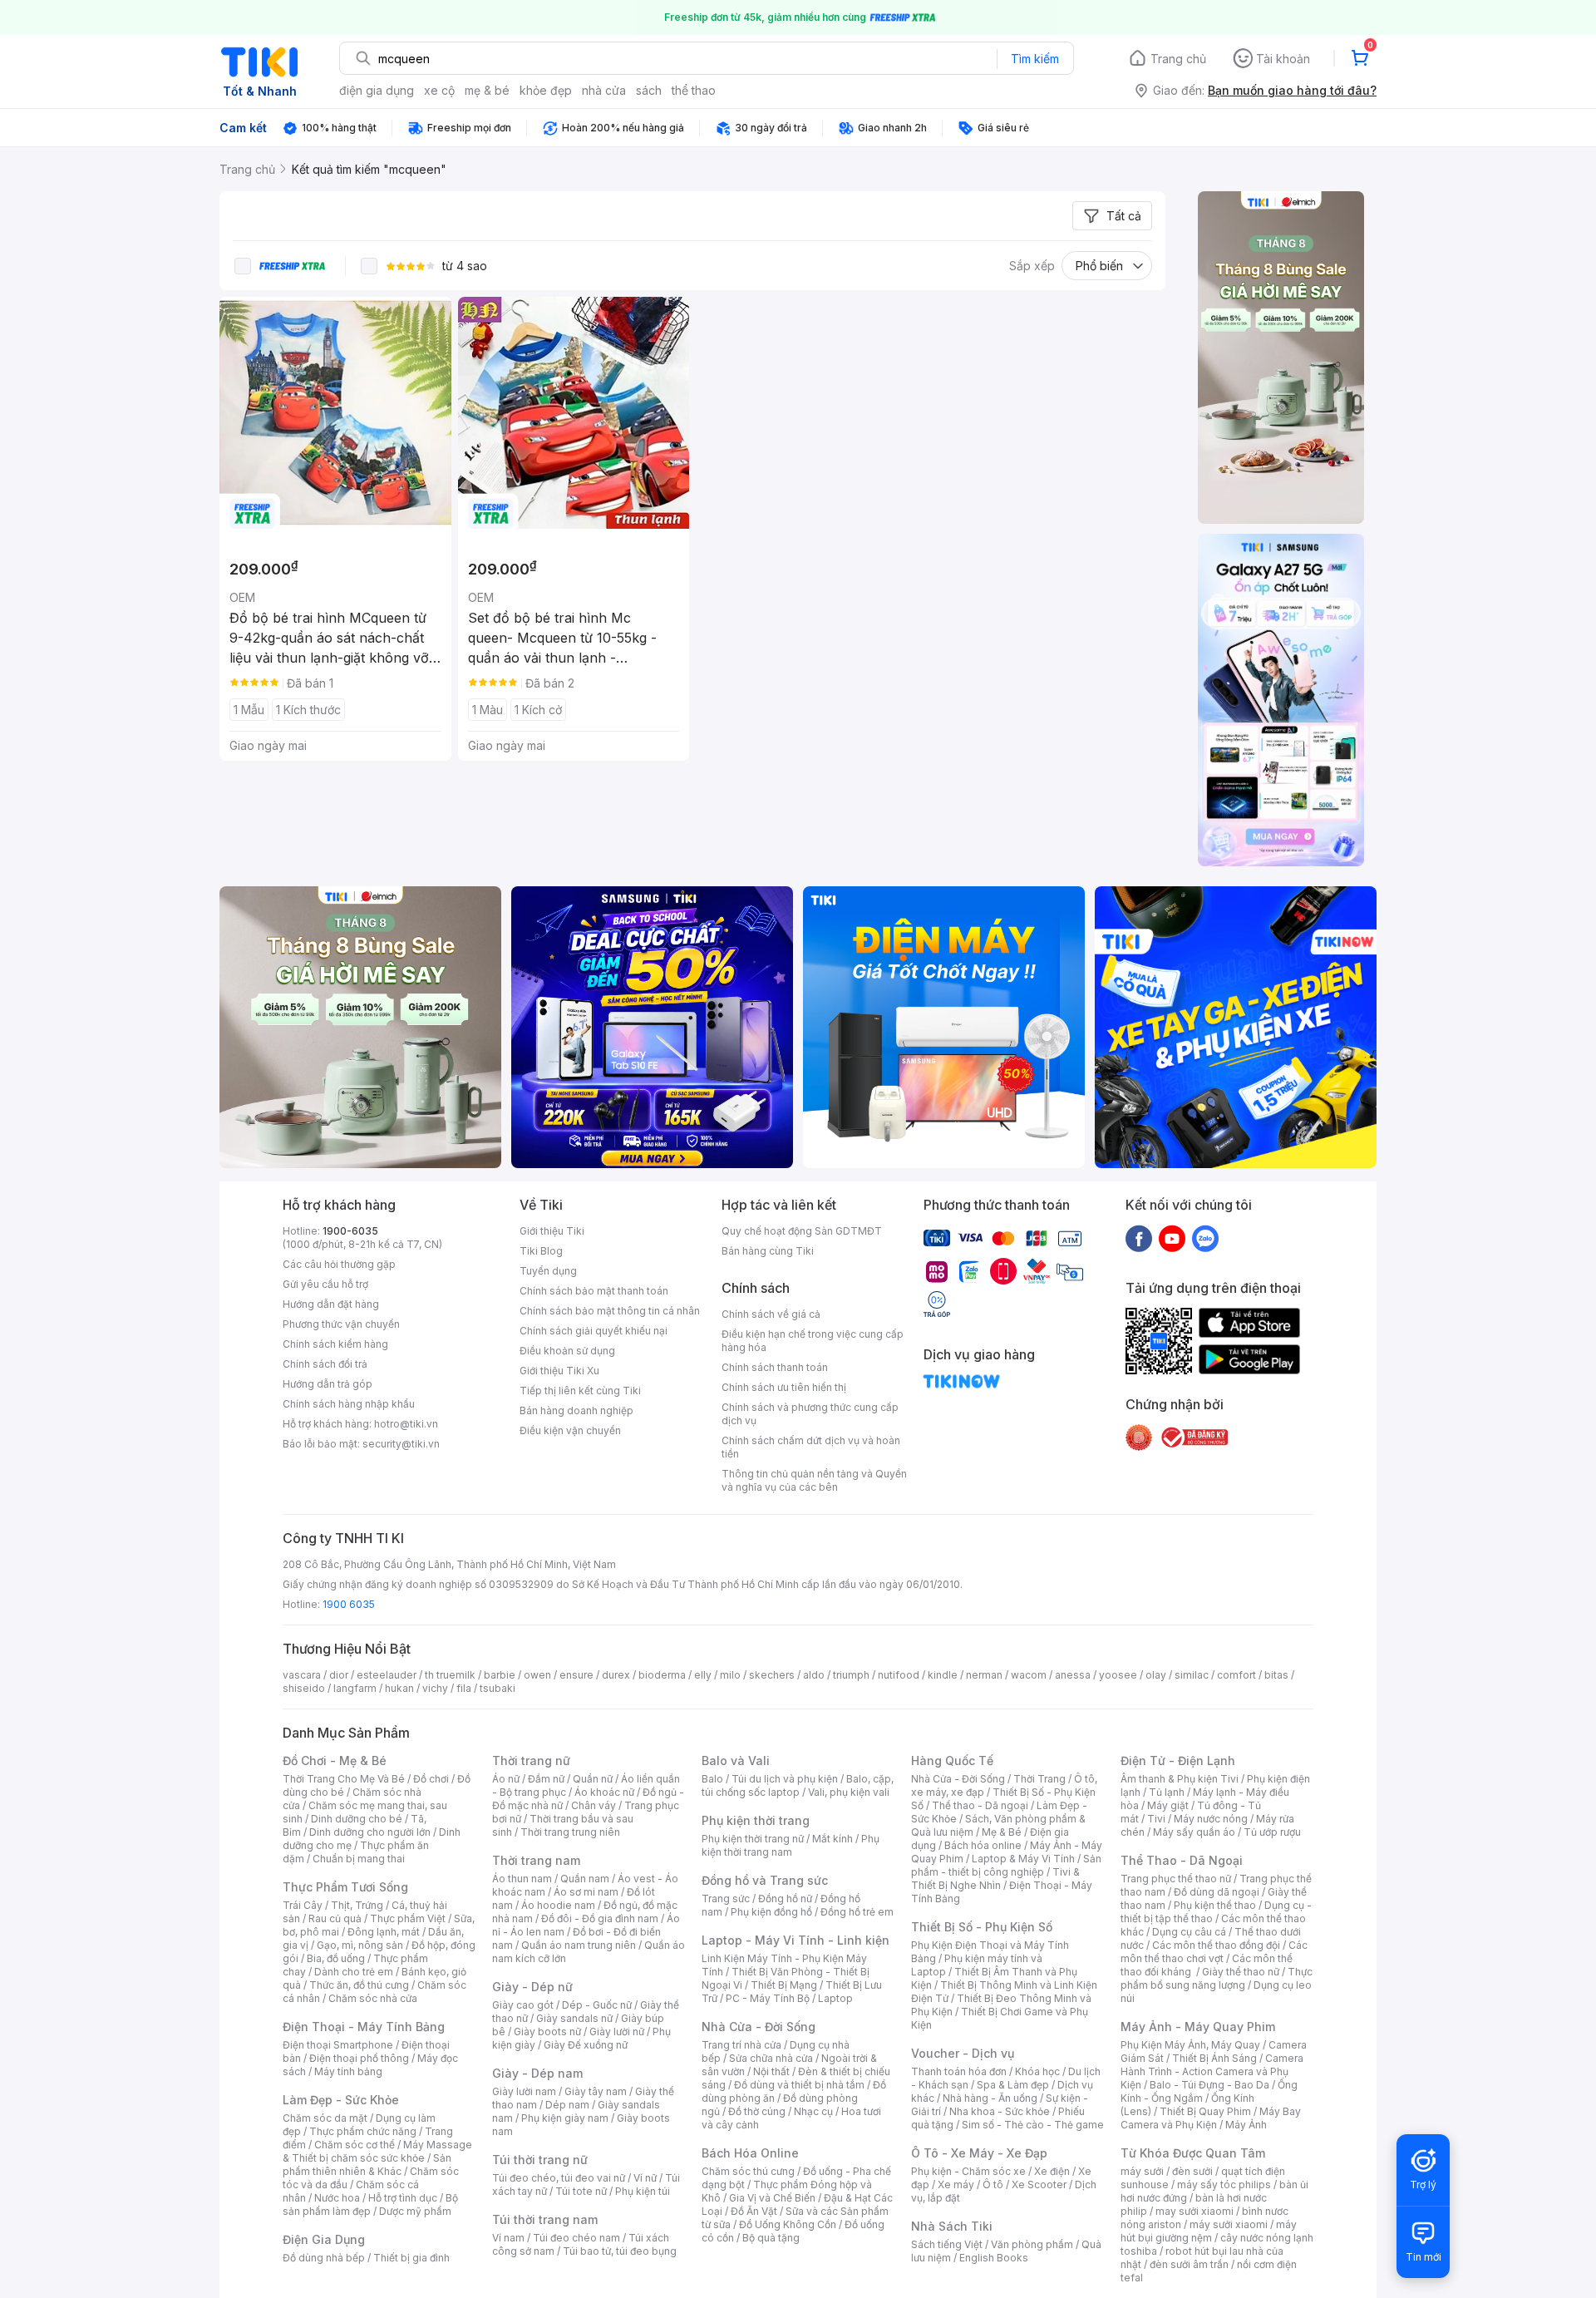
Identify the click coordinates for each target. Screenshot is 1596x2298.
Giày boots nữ (547, 2032)
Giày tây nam (596, 2091)
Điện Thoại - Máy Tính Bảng (364, 2027)
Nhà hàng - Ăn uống (990, 2098)
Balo (712, 1779)
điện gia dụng (377, 90)
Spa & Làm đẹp (1013, 2085)
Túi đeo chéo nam (576, 2238)
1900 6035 (349, 1604)
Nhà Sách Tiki (952, 2226)
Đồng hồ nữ (785, 1899)
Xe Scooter (1039, 2185)
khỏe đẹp (546, 90)
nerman (984, 1675)
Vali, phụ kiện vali (849, 1792)
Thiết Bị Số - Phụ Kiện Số (982, 1927)
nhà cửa (604, 90)
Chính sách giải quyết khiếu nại (594, 1331)
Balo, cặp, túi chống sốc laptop (798, 1785)
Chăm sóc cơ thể (355, 2145)
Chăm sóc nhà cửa (373, 1998)
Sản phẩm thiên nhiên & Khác (367, 2165)
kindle (943, 1675)
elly (703, 1675)
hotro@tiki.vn (406, 1424)
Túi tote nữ (581, 2191)
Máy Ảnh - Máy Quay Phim (1198, 2027)
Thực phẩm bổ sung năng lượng (1217, 1978)
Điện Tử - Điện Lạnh (1178, 1760)
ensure (576, 1675)
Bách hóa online (983, 1845)
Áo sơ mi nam (586, 1892)
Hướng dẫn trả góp (328, 1384)
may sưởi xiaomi (1195, 2211)
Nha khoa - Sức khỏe (1000, 2111)
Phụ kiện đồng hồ (771, 1912)
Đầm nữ (546, 1779)
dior (339, 1675)
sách (649, 90)
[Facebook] (1139, 1238)
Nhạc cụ (813, 2111)
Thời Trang (1039, 1779)
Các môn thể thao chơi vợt (1214, 1952)
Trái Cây (303, 1905)
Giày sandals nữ (574, 2018)
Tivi (1156, 1819)
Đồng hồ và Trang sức (765, 1880)
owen (537, 1675)
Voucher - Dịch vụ (963, 2053)
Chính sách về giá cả (771, 1314)
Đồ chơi (431, 1779)
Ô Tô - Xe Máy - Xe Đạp (979, 2153)
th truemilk (450, 1675)
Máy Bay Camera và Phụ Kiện (1211, 2118)
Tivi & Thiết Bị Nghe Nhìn (995, 1879)
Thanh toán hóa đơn (959, 2071)
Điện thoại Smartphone (338, 2045)
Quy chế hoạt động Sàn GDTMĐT (802, 1231)
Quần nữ (593, 1779)
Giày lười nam (524, 2091)
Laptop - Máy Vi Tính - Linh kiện (796, 1940)
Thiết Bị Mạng (784, 1985)
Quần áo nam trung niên (579, 1945)
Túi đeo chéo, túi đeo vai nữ (559, 2178)
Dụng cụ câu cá (1189, 1932)
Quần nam (585, 1879)
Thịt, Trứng (357, 1905)
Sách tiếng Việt (947, 2244)
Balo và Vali (736, 1760)
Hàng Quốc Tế (952, 1760)
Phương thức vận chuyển (341, 1324)
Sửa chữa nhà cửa (771, 2058)
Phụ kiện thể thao (1215, 1905)
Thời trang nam (536, 1860)
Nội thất (771, 2071)
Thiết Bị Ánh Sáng (1214, 2058)
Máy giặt (1168, 1805)
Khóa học (1037, 2071)
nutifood (899, 1675)
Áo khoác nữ (604, 1792)
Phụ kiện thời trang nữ (753, 1839)
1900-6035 (350, 1231)
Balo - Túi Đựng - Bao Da (1209, 2085)
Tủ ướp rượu (1272, 1832)
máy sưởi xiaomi (1229, 2224)
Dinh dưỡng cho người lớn (370, 1832)
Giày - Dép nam (537, 2073)
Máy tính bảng (348, 2071)
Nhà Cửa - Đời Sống (759, 2027)
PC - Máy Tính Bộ (768, 1998)
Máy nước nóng (1211, 1819)
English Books (994, 2258)
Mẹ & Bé (1002, 1832)
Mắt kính (832, 1839)
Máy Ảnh (1246, 2125)
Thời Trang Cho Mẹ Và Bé (344, 1779)
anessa (1073, 1675)
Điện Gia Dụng (324, 2239)
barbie (500, 1675)
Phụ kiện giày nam (565, 2118)
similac (1192, 1675)
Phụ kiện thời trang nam (791, 1845)
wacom (1029, 1675)
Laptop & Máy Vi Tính (1023, 1859)
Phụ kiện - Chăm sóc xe (968, 2171)
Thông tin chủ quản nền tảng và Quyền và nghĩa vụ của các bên (814, 1480)
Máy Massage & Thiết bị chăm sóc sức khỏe (377, 2151)
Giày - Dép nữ (532, 1987)
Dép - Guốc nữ (597, 2005)
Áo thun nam (522, 1879)
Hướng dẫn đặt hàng (331, 1304)
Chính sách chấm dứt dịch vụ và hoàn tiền (811, 1447)
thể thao (694, 90)
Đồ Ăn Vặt (754, 2211)
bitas (1276, 1675)
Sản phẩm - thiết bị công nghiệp (1006, 1865)
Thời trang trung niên (570, 1832)
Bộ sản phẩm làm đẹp (370, 2204)
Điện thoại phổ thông (359, 2058)
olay (1156, 1675)
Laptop (835, 1998)
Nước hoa (337, 2198)
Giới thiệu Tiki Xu (559, 1371)
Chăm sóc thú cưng (748, 2171)
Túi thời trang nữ (540, 2160)
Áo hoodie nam (558, 1905)
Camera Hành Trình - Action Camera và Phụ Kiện (1212, 2071)
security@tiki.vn (401, 1444)
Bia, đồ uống (336, 1958)
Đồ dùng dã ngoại (1217, 1892)
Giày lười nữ (617, 2032)
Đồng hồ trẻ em (857, 1912)
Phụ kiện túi (643, 2191)
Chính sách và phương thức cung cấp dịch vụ (810, 1414)
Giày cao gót (523, 2005)
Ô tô (993, 2185)
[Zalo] (1205, 1238)
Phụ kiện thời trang (756, 1820)
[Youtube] (1172, 1238)
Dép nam (567, 2105)
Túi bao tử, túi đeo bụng (620, 2251)
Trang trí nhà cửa (741, 2045)
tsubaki (498, 1688)
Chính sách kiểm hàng (335, 1344)
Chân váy (594, 1805)
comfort (1236, 1675)
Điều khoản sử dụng (567, 1351)
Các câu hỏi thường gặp (339, 1264)
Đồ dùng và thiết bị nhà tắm (799, 2085)
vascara (302, 1675)
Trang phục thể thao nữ (1176, 1879)
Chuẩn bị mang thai (359, 1859)
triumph (851, 1675)
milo (730, 1675)
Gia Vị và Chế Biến (772, 2198)
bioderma (662, 1675)
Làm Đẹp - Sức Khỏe (341, 2100)
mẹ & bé (487, 90)
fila (464, 1688)
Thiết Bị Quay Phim (1205, 2111)
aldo (814, 1675)
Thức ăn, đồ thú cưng (359, 1985)
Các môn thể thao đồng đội (1216, 1945)
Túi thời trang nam (545, 2219)
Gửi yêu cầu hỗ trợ (325, 1284)
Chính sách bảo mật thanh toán (594, 1291)
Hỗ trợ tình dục (403, 2198)
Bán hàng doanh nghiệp (576, 1410)
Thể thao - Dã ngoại (980, 1805)
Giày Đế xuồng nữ (586, 2045)
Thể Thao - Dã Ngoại (1182, 1860)
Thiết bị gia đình (411, 2258)
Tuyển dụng (548, 1271)
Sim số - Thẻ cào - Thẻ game (1033, 2125)
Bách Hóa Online (750, 2153)
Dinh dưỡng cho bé (357, 1819)
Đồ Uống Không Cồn (788, 2224)
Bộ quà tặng (771, 2238)
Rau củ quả (335, 1918)
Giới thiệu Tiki (552, 1231)
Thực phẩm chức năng (363, 2131)
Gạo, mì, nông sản (360, 1945)
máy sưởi (1142, 2171)
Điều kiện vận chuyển (570, 1430)
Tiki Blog (541, 1251)
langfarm (355, 1688)
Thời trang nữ (531, 1760)
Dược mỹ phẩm (415, 2211)
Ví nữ (645, 2178)
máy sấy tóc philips (1224, 2185)
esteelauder (387, 1675)
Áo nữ (506, 1779)
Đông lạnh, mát (384, 1932)
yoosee (1118, 1675)
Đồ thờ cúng (757, 2111)
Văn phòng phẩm (1032, 2244)
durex (616, 1675)
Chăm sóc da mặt (325, 2118)
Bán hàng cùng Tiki (768, 1251)
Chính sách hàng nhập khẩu (349, 1404)
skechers (772, 1675)
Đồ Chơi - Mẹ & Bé (335, 1760)
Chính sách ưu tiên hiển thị (784, 1387)
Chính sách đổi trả (325, 1364)
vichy (435, 1688)
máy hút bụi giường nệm (1209, 2231)
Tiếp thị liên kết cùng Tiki (580, 1391)
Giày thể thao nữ (1241, 1972)
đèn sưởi (1192, 2171)
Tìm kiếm (1035, 59)
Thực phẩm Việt (408, 1918)
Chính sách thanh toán (775, 1367)
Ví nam (508, 2238)
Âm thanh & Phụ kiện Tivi (1180, 1779)
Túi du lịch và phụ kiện (785, 1779)
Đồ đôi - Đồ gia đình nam (600, 1918)
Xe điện (1052, 2171)
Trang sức (726, 1899)
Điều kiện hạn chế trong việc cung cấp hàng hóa (813, 1341)
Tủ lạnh (1167, 1792)
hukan (399, 1688)
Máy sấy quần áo (1194, 1832)
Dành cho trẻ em (354, 1972)
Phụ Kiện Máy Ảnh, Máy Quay (1190, 2045)
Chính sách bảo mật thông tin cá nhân (610, 1311)
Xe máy (956, 2185)
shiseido (304, 1688)
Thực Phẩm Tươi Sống (345, 1887)
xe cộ (439, 90)
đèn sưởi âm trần (1189, 2264)
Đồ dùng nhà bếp (324, 2258)
